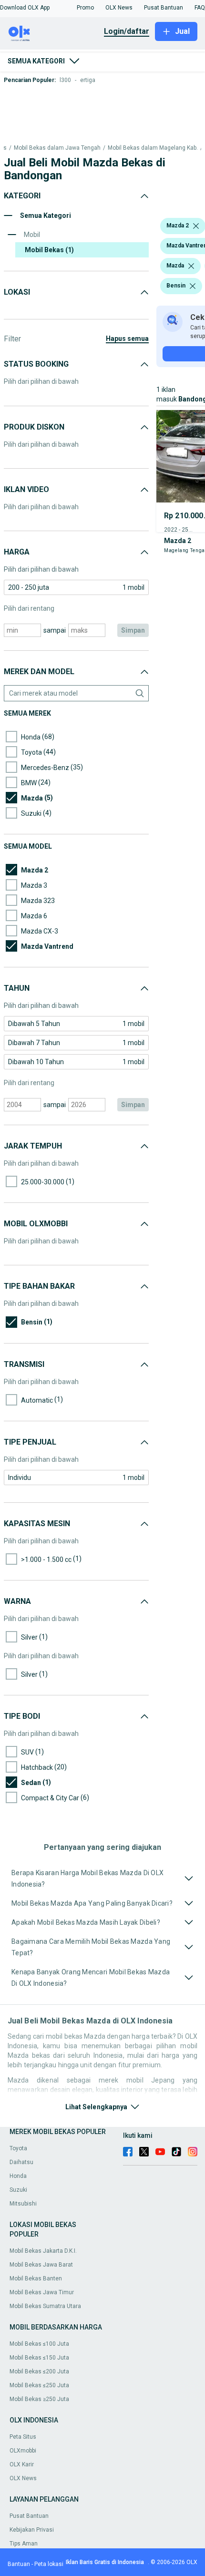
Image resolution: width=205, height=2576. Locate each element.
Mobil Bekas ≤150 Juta (39, 2358)
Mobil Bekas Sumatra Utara (45, 2306)
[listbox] (196, 226)
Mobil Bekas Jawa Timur (42, 2292)
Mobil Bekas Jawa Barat (41, 2265)
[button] (25, 8)
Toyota (18, 2148)
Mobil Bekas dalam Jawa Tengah (57, 148)
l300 (65, 80)
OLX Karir (22, 2464)
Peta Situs (23, 2437)
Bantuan (19, 2564)
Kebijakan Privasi (32, 2530)
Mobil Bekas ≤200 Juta (39, 2371)
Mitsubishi (23, 2204)
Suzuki (18, 2190)
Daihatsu (21, 2162)
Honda (18, 2176)
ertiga (88, 80)
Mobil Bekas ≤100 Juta (39, 2344)
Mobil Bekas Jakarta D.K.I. (43, 2251)
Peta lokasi (49, 2564)
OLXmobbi (23, 2451)
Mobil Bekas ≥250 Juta (39, 2399)
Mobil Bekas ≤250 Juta (39, 2385)
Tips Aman (24, 2544)
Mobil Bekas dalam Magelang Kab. (153, 148)
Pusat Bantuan (29, 2516)
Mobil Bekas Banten (36, 2278)
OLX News (23, 2478)
